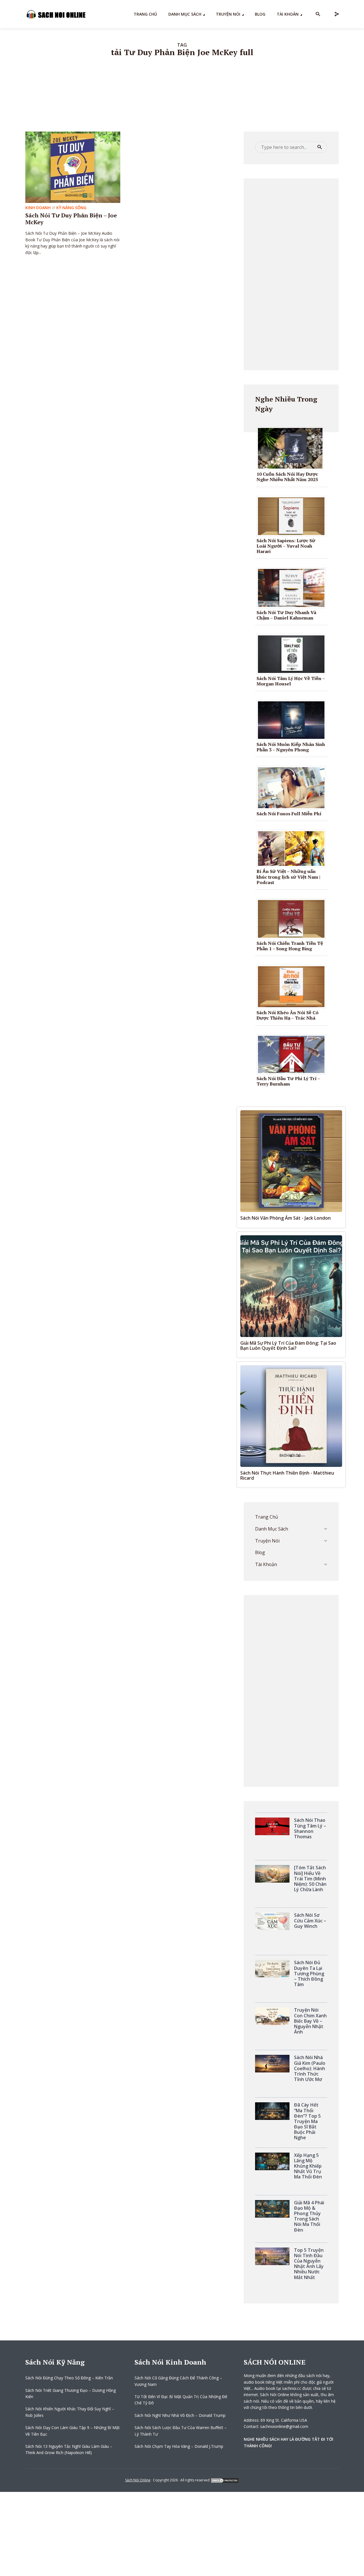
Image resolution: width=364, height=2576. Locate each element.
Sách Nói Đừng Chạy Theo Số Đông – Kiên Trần (69, 2378)
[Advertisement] (291, 274)
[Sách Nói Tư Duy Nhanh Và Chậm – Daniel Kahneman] (293, 587)
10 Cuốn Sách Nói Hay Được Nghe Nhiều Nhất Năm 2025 (287, 477)
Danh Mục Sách (185, 14)
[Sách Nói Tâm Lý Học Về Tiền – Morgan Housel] (293, 654)
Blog (260, 14)
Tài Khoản (288, 14)
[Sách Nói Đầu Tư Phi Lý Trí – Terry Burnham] (293, 1054)
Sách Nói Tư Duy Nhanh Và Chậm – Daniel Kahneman (286, 615)
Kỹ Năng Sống (71, 208)
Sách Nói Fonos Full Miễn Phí (289, 814)
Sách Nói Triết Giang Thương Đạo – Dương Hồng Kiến (71, 2393)
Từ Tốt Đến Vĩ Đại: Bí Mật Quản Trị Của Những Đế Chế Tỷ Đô (181, 2400)
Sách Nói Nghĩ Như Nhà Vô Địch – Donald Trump (180, 2415)
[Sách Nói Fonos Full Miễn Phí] (293, 787)
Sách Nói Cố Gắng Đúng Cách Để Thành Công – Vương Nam (178, 2381)
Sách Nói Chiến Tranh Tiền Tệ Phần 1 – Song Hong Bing (290, 946)
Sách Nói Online (138, 2480)
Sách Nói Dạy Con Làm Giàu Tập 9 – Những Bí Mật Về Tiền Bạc (73, 2431)
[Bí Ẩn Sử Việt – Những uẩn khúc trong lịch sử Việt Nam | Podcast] (293, 848)
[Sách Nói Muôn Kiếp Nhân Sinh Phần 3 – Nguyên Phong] (293, 720)
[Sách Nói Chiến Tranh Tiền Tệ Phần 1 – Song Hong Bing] (293, 918)
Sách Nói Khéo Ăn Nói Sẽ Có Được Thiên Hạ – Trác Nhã (288, 1015)
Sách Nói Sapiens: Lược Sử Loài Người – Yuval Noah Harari (286, 546)
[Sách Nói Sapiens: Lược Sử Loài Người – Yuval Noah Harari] (293, 515)
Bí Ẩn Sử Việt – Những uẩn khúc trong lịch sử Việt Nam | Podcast (288, 877)
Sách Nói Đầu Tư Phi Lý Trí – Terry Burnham (288, 1081)
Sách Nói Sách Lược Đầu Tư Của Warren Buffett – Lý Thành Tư (181, 2431)
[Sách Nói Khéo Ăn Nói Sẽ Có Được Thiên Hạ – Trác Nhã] (293, 986)
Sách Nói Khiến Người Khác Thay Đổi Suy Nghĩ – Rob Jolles (70, 2412)
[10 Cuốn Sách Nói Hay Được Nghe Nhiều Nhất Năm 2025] (292, 448)
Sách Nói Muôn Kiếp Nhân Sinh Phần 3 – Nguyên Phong (291, 747)
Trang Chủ (145, 14)
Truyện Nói (228, 14)
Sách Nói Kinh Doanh (170, 2362)
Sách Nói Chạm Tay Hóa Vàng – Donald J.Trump (179, 2446)
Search (320, 147)
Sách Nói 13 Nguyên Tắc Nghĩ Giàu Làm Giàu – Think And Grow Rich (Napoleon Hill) (69, 2449)
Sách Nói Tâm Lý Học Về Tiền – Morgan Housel (291, 681)
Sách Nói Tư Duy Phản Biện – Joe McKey (71, 219)
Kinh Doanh (38, 208)
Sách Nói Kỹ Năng (55, 2362)
